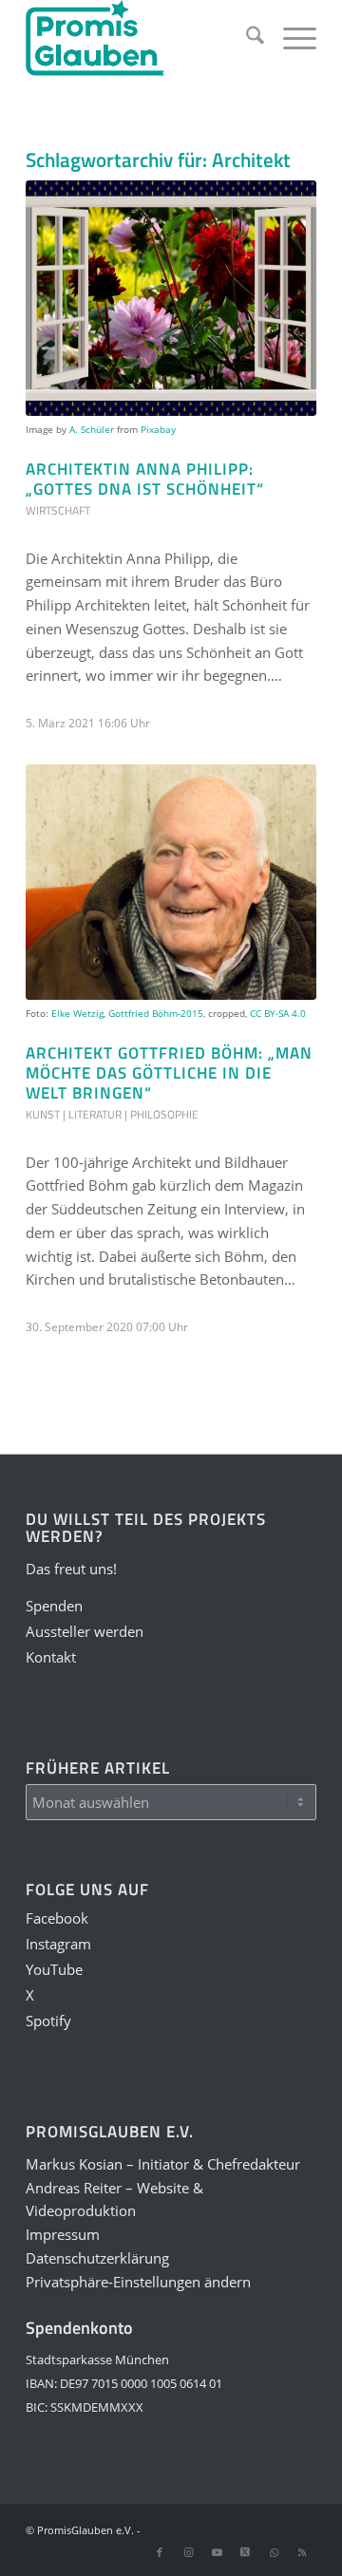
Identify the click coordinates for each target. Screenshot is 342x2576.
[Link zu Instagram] (188, 2552)
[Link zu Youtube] (217, 2552)
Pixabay (158, 429)
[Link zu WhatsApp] (274, 2552)
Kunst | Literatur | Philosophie (112, 1114)
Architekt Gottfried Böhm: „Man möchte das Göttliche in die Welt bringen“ (169, 1073)
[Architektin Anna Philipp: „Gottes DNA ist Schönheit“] (171, 298)
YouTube (54, 1969)
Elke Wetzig (77, 1013)
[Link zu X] (245, 2552)
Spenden (54, 1606)
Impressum (63, 2234)
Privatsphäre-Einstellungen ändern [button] (138, 2282)
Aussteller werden (85, 1631)
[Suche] (246, 38)
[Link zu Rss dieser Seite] (302, 2552)
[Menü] (290, 38)
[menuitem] (246, 38)
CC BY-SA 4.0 (278, 1013)
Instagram (58, 1944)
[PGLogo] (142, 38)
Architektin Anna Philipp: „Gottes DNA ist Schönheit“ (145, 479)
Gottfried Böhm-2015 (156, 1013)
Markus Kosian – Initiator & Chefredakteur (163, 2164)
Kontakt (51, 1657)
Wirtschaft (58, 510)
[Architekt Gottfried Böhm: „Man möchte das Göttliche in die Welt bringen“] (171, 882)
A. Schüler (92, 429)
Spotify (48, 2021)
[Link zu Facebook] (160, 2552)
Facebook (57, 1918)
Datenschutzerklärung (97, 2258)
